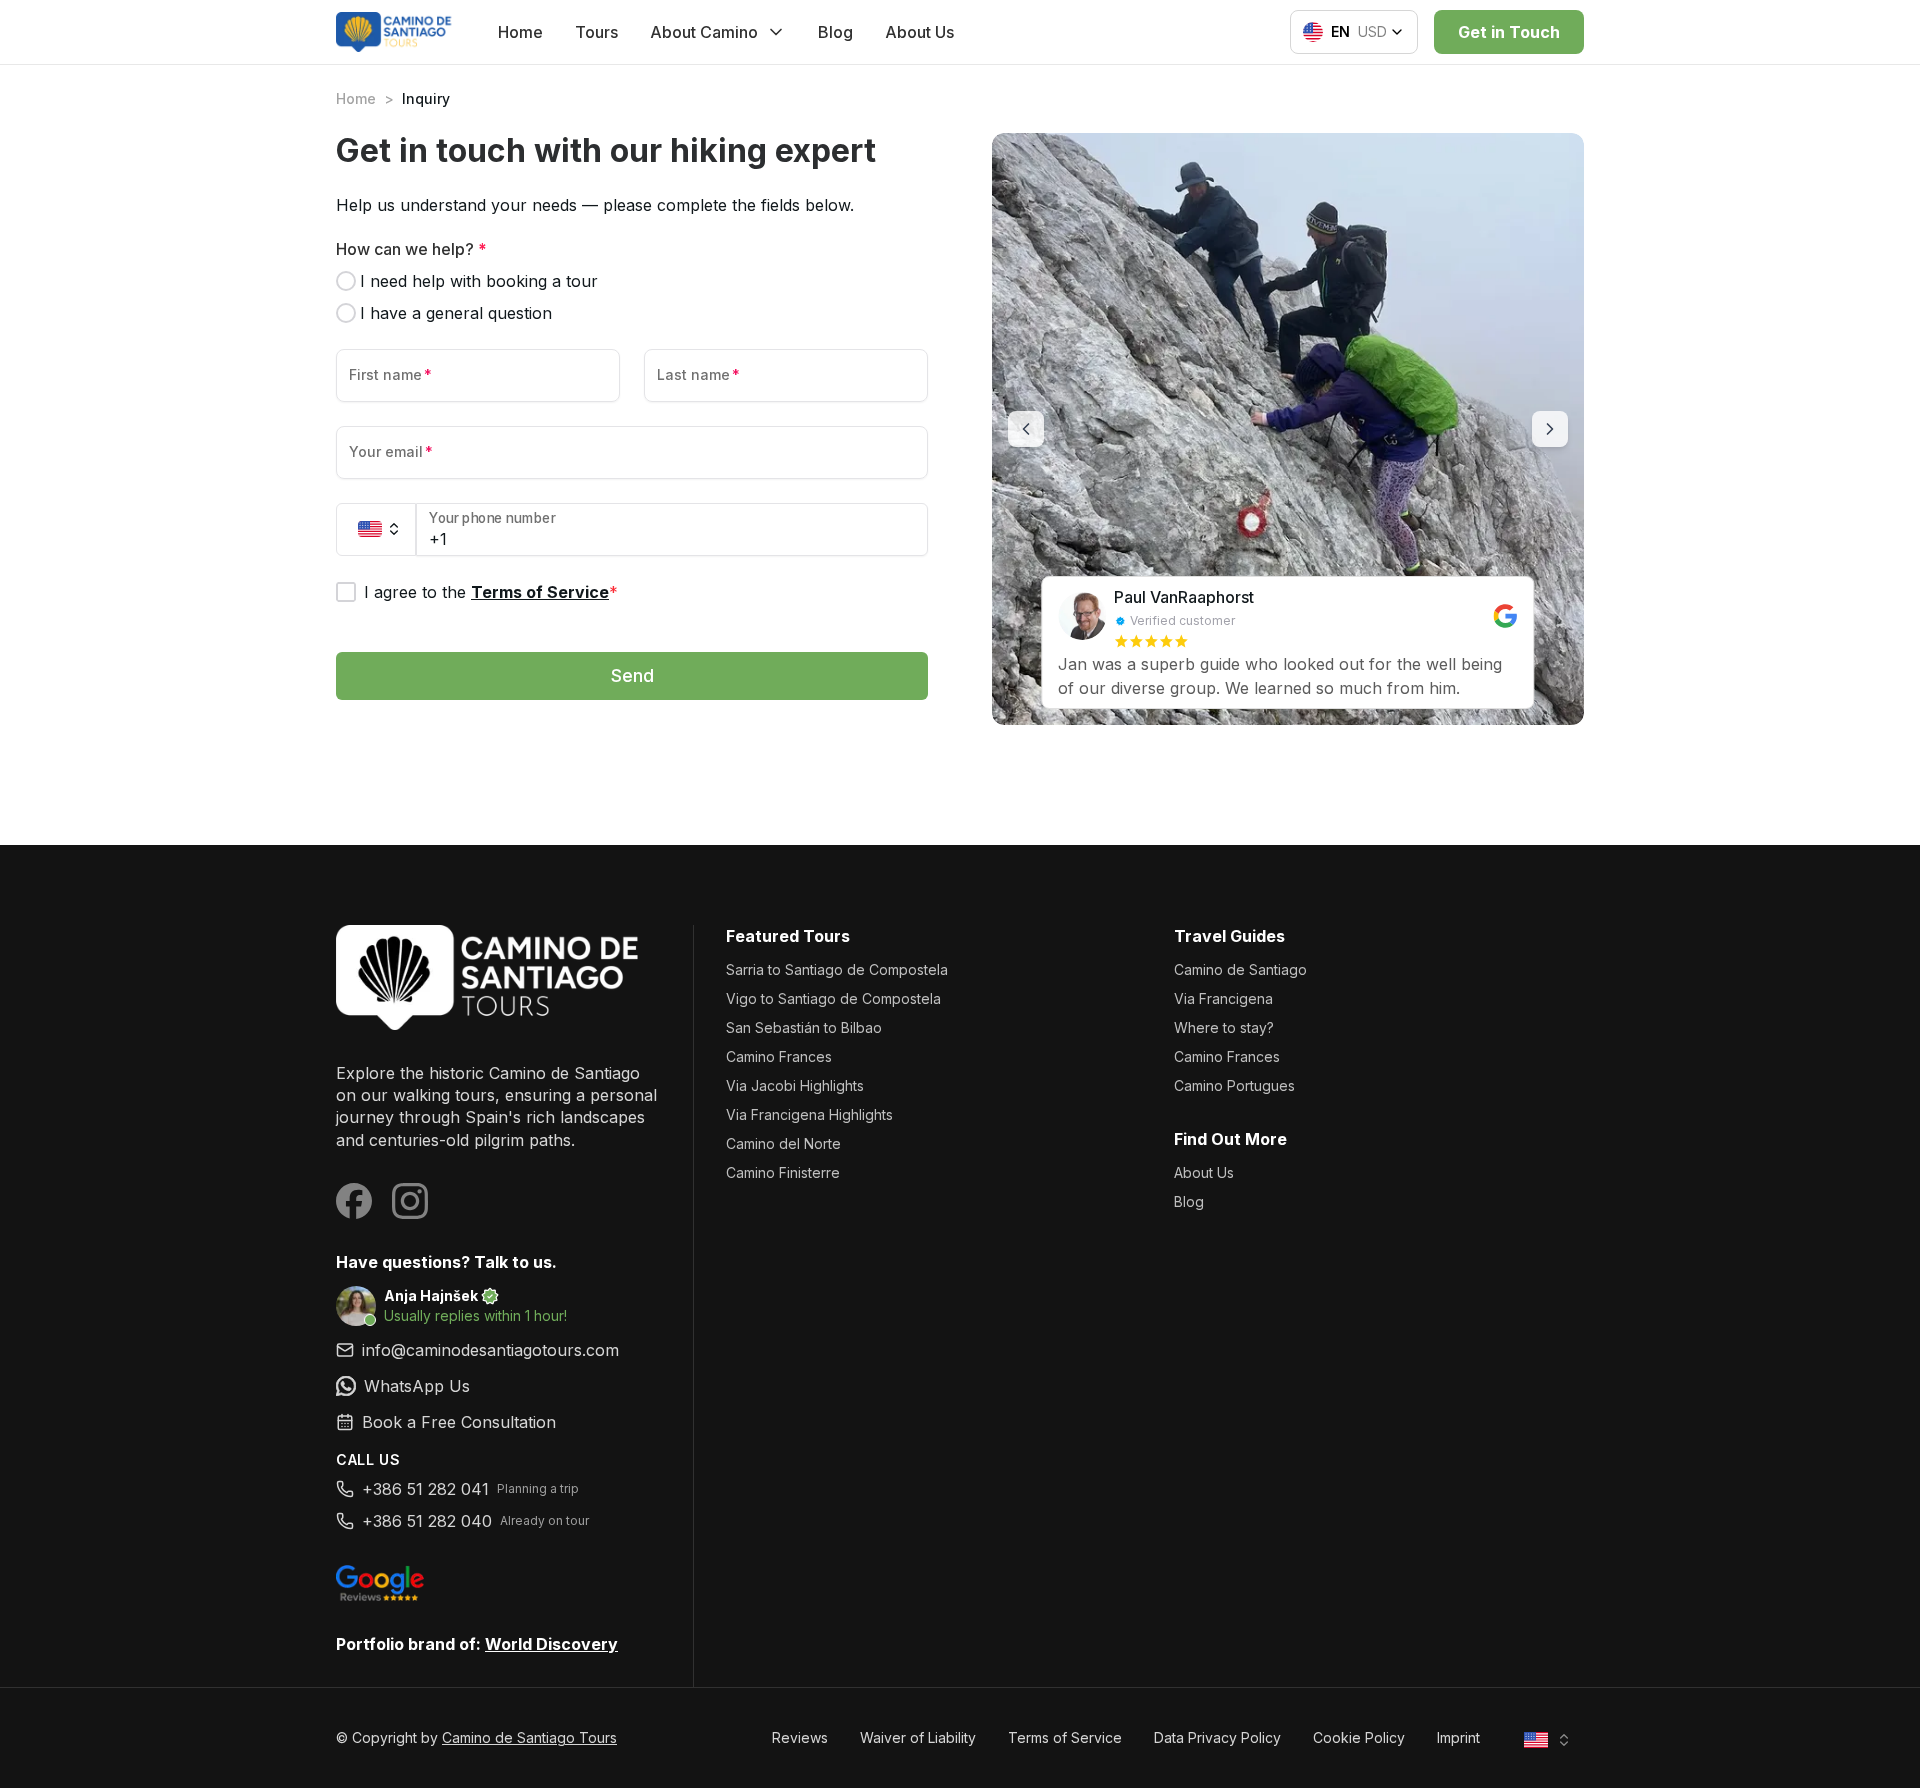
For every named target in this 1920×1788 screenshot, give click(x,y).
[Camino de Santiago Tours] (498, 977)
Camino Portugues (1234, 1085)
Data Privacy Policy (1217, 1737)
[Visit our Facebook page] (354, 1201)
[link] (498, 1386)
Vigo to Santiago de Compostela (833, 998)
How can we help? (411, 249)
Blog (835, 32)
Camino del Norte (783, 1143)
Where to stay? (1224, 1027)
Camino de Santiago (1240, 969)
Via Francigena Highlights (809, 1114)
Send (632, 675)
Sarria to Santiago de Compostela (837, 969)
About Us (919, 32)
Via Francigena (1223, 998)
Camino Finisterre (783, 1172)
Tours (596, 32)
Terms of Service (540, 592)
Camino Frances (779, 1056)
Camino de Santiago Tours (529, 1737)
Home (520, 32)
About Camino (704, 32)
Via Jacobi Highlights (795, 1085)
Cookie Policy (1359, 1737)
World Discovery (551, 1644)
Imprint (1458, 1737)
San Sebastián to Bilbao (804, 1027)
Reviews (800, 1737)
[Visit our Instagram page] (410, 1201)
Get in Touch (1509, 32)
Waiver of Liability (918, 1737)
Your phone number (492, 518)
